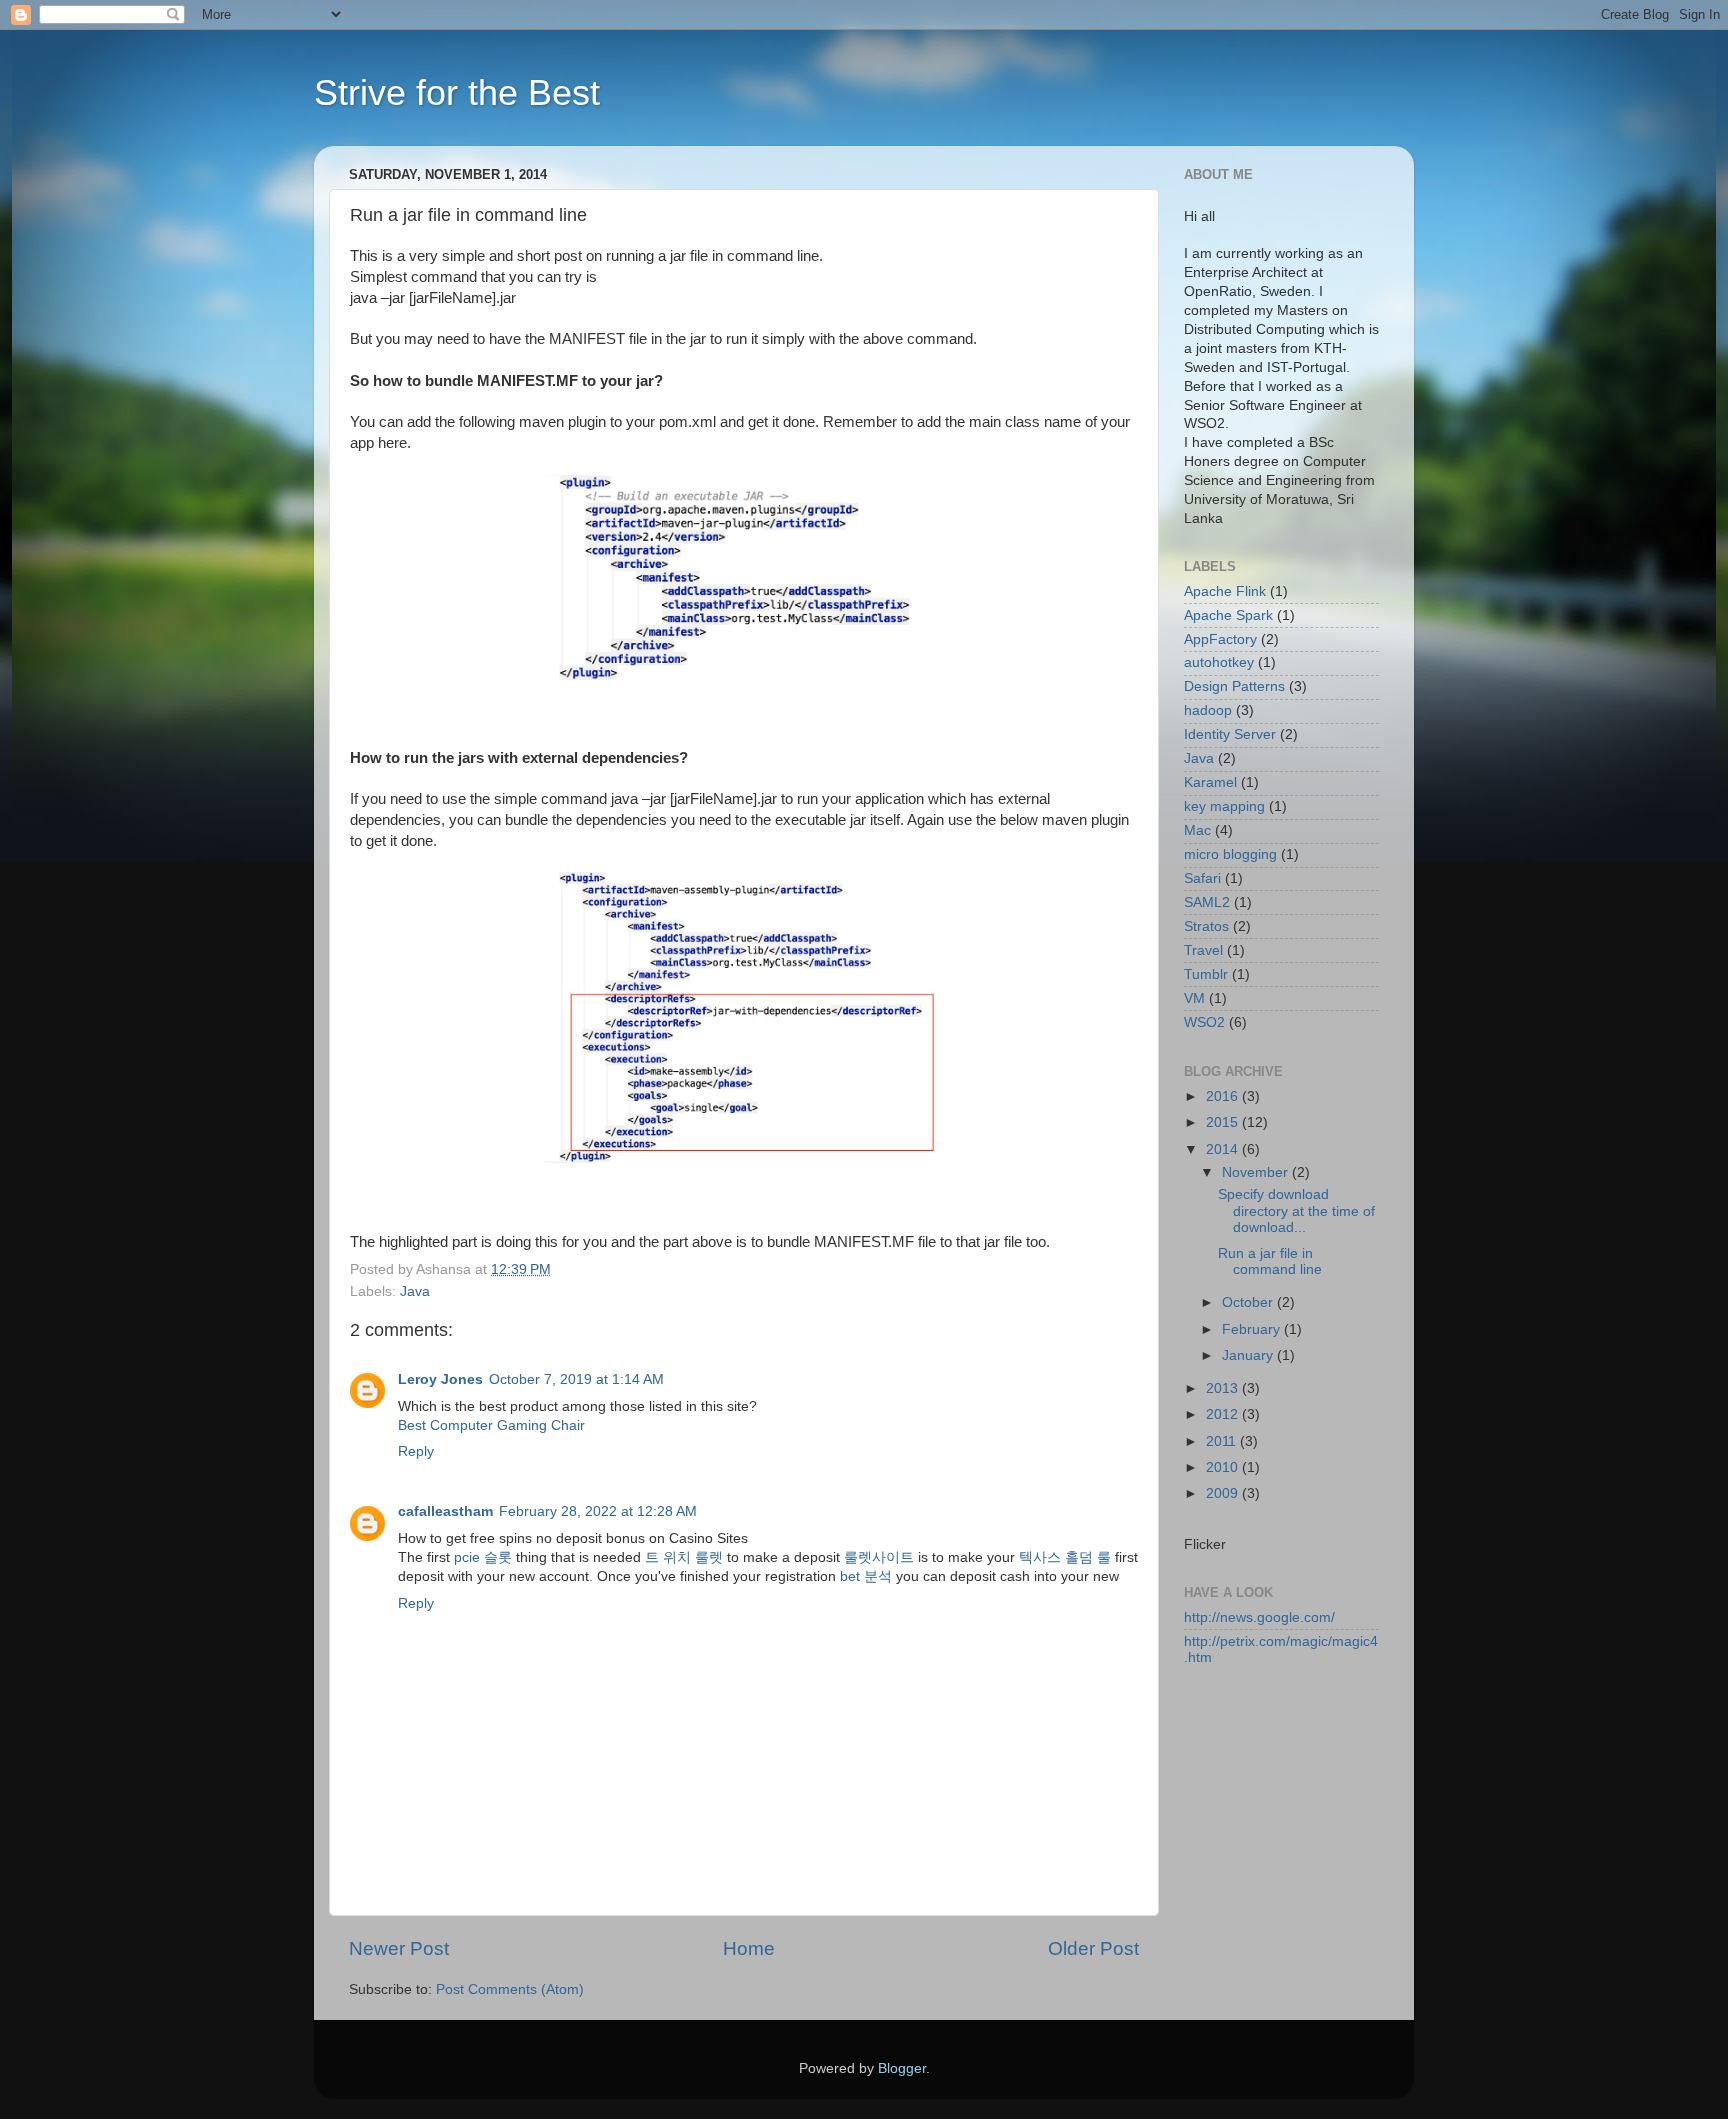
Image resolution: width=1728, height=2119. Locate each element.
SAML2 (1207, 902)
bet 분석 (866, 1576)
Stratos (1206, 926)
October (1249, 1302)
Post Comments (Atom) (510, 1989)
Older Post (1093, 1948)
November (1257, 1172)
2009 (1224, 1493)
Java (415, 1291)
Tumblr (1206, 974)
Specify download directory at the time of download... (1296, 1210)
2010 (1224, 1467)
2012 (1224, 1414)
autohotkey (1219, 662)
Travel (1203, 950)
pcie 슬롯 (483, 1557)
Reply (416, 1451)
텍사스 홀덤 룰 (1065, 1557)
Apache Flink (1225, 591)
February (1253, 1329)
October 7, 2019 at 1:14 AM (576, 1379)
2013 (1224, 1388)
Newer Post (399, 1948)
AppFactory (1220, 639)
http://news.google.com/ (1259, 1617)
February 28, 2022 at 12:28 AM (598, 1511)
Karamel (1210, 782)
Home (749, 1948)
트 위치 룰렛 (684, 1557)
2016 (1224, 1096)
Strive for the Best (457, 92)
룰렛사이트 (879, 1557)
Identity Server (1230, 734)
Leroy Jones (440, 1379)
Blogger (902, 2068)
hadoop (1208, 710)
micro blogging (1230, 854)
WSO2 (1204, 1022)
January (1249, 1355)
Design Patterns (1234, 686)
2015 (1224, 1122)
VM (1194, 998)
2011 (1223, 1441)
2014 (1224, 1149)
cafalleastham (445, 1511)
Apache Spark (1228, 615)
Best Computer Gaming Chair (491, 1425)
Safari (1202, 878)
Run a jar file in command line (1270, 1261)
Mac (1197, 830)
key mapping (1224, 806)
